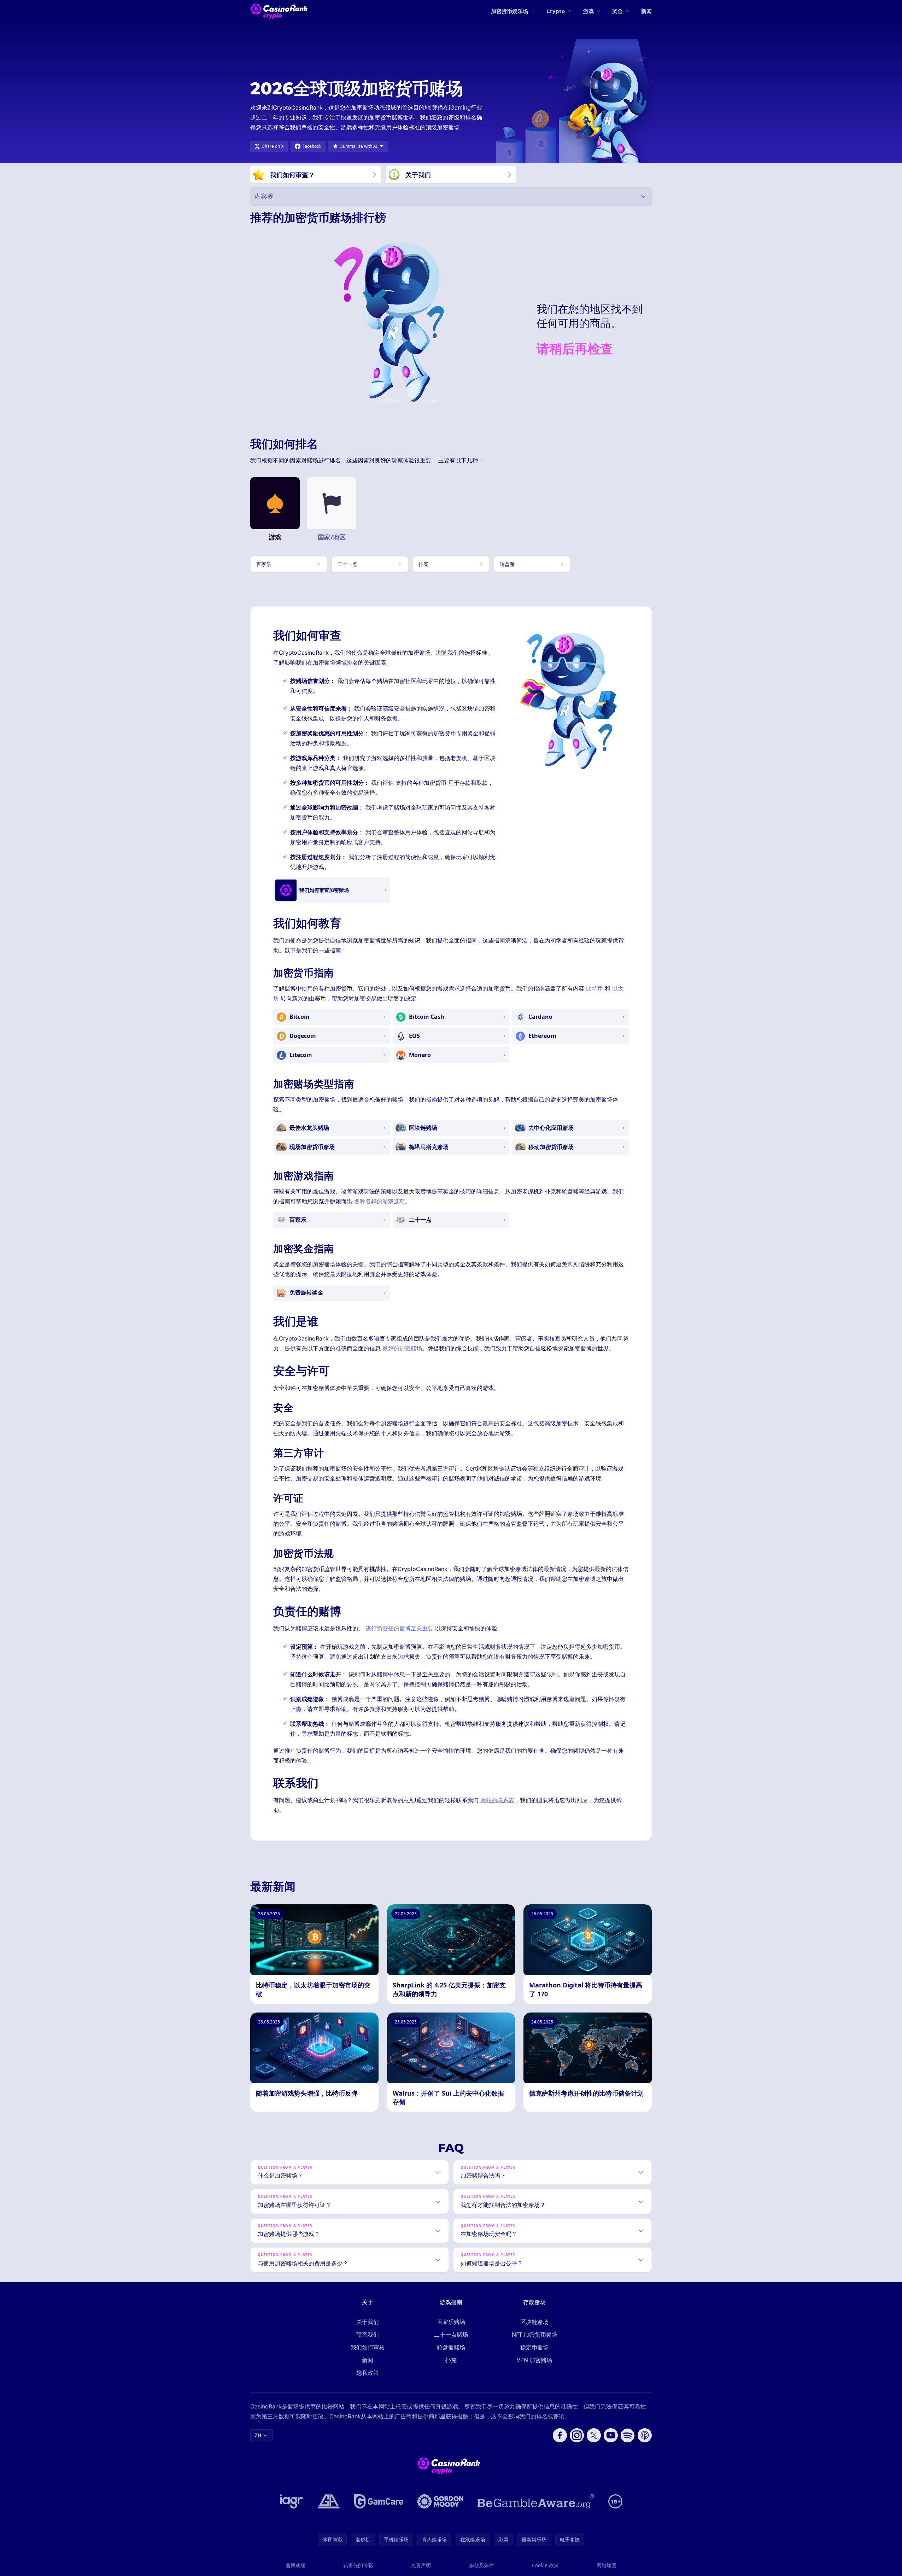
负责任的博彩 (358, 2565)
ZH (258, 2435)
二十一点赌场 (451, 2335)
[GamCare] (379, 2501)
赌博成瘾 (295, 2565)
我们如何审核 (368, 2347)
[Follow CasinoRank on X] (594, 2435)
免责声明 (421, 2565)
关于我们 (368, 2322)
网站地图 (607, 2565)
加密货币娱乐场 (509, 11)
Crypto (556, 11)
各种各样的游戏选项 (380, 1201)
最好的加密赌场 (402, 1348)
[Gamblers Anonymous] (329, 2501)
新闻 (646, 11)
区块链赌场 (534, 2322)
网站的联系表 (497, 1800)
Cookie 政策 (545, 2565)
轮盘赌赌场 (451, 2347)
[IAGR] (292, 2501)
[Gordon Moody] (440, 2501)
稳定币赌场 (534, 2347)
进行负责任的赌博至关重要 (399, 1628)
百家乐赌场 (451, 2322)
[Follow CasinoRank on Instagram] (577, 2435)
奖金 (617, 11)
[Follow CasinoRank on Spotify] (628, 2435)
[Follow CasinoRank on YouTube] (611, 2435)
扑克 (451, 2360)
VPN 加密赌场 (534, 2360)
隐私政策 (368, 2373)
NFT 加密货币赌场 (535, 2335)
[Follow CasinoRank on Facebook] (560, 2435)
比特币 (594, 988)
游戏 (588, 11)
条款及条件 (481, 2565)
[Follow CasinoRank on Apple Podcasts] (645, 2435)
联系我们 (368, 2335)
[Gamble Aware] (536, 2501)
